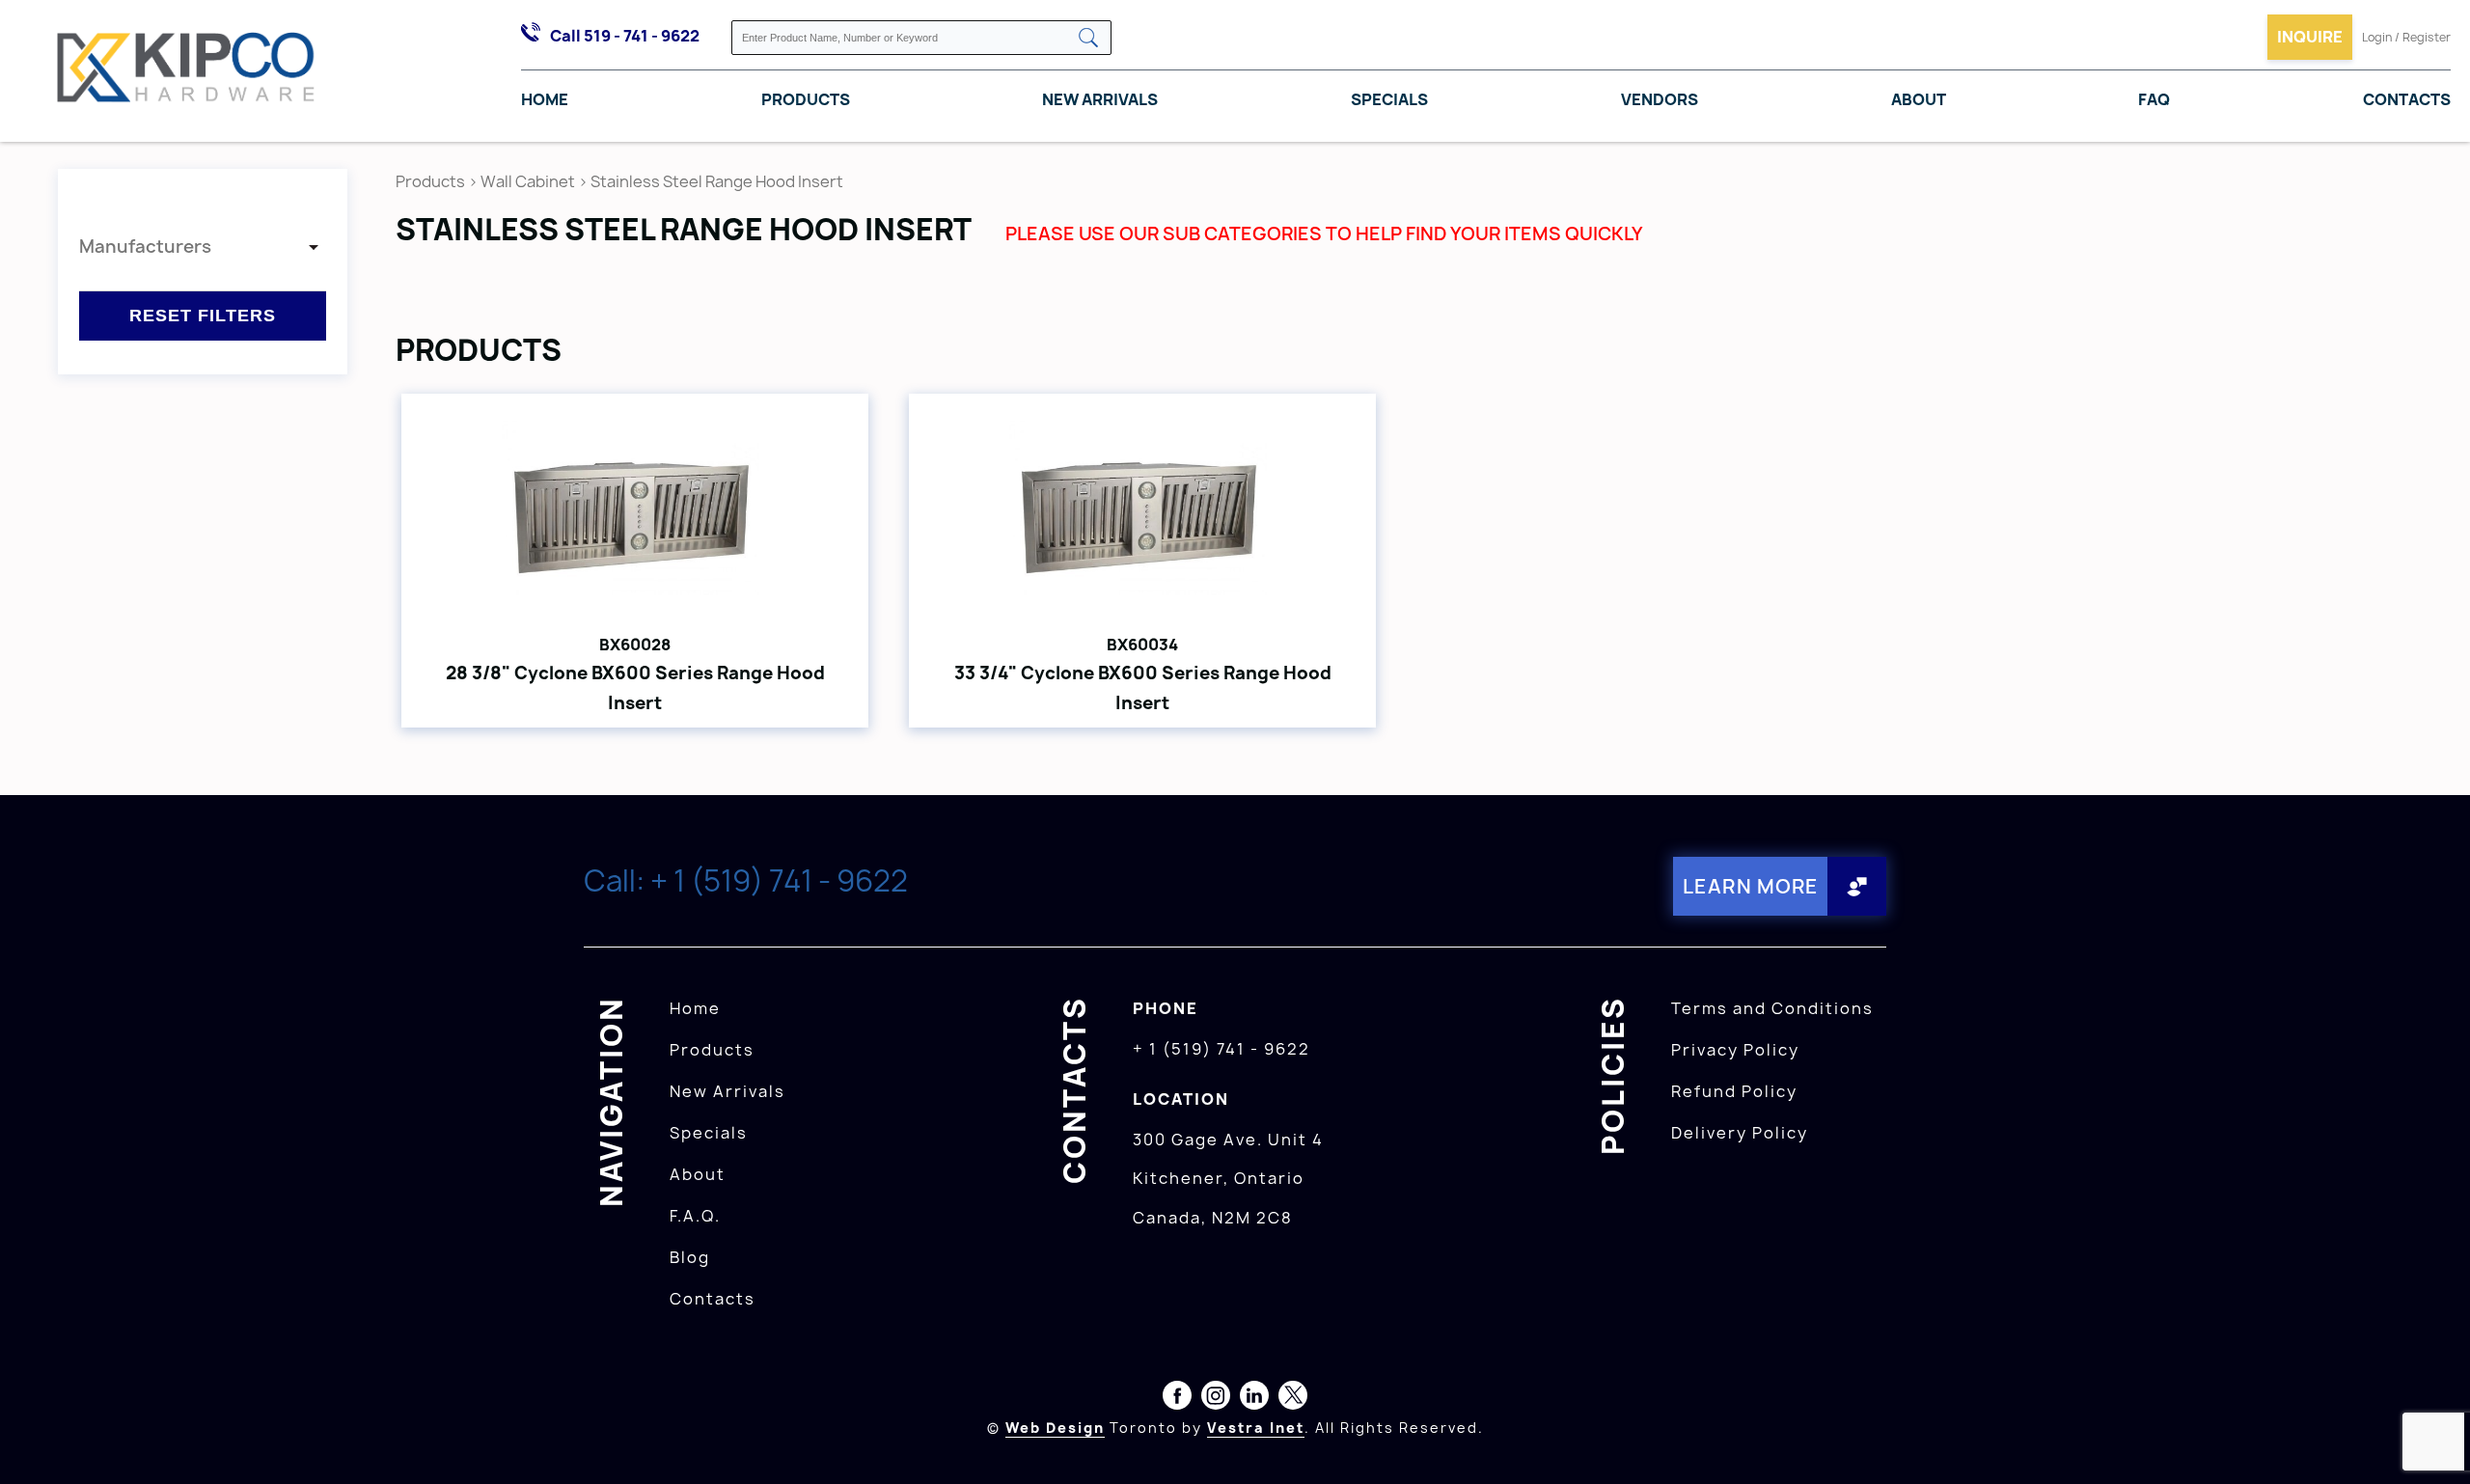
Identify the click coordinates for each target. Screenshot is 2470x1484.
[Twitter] (1293, 1399)
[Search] (1088, 39)
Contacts (2407, 99)
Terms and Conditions (1772, 1008)
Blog (690, 1257)
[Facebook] (1177, 1399)
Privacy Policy (1735, 1050)
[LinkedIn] (1254, 1399)
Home (545, 99)
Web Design (1055, 1428)
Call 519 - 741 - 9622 (625, 36)
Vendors (1660, 99)
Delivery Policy (1740, 1133)
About (1919, 99)
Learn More (1751, 886)
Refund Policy (1734, 1091)
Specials (1389, 99)
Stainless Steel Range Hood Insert (717, 181)
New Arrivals (1100, 99)
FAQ (2154, 99)
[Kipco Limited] (186, 71)
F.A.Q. (695, 1216)
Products (806, 99)
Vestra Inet (1256, 1428)
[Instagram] (1216, 1399)
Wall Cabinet (528, 181)
